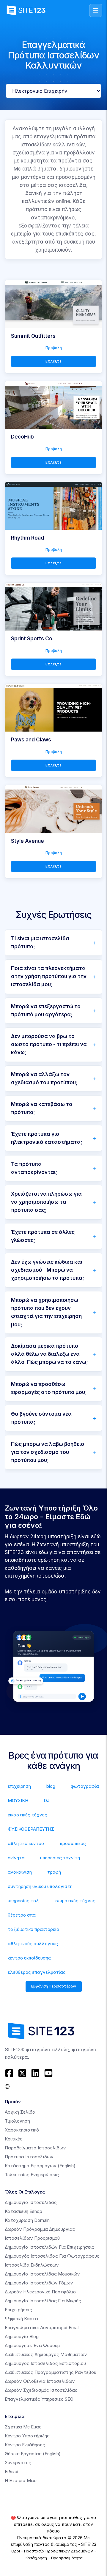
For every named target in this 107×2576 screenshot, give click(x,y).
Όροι (15, 2551)
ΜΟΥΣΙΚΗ (18, 1800)
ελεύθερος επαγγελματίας (37, 1972)
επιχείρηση (19, 1786)
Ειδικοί (12, 2472)
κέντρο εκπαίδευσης (29, 1958)
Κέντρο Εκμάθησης (25, 2445)
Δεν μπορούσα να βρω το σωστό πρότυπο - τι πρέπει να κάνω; (49, 1044)
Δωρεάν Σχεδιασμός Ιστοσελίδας (41, 2390)
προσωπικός (73, 1843)
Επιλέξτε (53, 361)
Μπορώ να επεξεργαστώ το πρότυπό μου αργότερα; (46, 1010)
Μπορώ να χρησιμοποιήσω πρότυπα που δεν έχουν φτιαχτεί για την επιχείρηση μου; (46, 1312)
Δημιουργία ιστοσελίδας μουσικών (42, 2274)
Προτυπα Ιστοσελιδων (29, 2157)
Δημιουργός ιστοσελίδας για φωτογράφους (52, 2256)
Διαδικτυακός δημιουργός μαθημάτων (46, 2354)
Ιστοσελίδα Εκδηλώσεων (32, 2265)
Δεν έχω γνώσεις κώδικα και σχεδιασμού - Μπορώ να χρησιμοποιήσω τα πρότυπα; (48, 1270)
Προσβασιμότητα (67, 2558)
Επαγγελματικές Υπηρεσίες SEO (39, 2399)
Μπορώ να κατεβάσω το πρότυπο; (42, 1108)
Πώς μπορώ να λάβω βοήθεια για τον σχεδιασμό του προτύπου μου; (48, 1452)
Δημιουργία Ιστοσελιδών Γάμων (39, 2283)
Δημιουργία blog (22, 2336)
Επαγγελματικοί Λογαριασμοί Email (42, 2328)
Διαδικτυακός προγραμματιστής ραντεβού (51, 2372)
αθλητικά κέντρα (26, 1843)
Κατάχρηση (36, 2558)
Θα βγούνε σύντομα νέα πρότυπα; (41, 1418)
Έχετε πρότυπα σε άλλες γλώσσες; (43, 1236)
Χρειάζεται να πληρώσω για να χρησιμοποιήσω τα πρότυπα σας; (46, 1202)
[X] (22, 2073)
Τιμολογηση (17, 2121)
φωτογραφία (85, 1786)
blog (51, 1786)
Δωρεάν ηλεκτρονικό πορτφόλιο (40, 2292)
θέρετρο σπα (22, 1915)
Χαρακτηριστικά (22, 2130)
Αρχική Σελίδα (20, 2112)
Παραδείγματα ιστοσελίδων (35, 2148)
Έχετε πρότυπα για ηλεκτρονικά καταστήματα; (47, 1138)
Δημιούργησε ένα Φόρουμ (32, 2345)
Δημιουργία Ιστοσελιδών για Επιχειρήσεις (49, 2247)
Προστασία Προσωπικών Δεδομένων (59, 2551)
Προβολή (54, 348)
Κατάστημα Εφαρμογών (40, 2166)
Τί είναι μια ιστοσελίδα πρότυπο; (40, 942)
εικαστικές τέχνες (27, 1815)
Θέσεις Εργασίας (33, 2454)
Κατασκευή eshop (23, 2211)
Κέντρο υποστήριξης (27, 2436)
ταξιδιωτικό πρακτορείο (33, 1929)
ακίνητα (16, 1858)
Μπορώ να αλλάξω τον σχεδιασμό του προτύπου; (44, 1078)
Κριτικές (14, 2139)
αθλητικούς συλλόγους (33, 1944)
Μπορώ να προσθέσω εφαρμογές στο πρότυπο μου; (49, 1388)
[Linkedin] (35, 2073)
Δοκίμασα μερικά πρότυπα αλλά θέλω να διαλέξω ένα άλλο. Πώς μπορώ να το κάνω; (49, 1354)
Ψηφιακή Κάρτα (21, 2319)
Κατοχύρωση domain (27, 2220)
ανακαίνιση (20, 1872)
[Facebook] (10, 2073)
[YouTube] (48, 2073)
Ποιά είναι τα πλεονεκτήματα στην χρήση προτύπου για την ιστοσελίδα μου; (49, 976)
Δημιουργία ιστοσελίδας (31, 2202)
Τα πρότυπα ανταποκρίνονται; (34, 1168)
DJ (47, 1800)
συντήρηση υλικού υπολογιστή (40, 1886)
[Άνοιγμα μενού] (96, 10)
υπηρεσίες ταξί (24, 1901)
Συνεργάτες (18, 2463)
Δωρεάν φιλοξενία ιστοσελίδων (40, 2381)
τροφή (54, 1872)
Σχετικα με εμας (23, 2427)
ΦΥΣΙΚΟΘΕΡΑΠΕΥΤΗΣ (31, 1829)
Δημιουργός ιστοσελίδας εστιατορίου (45, 2363)
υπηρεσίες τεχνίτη (60, 1858)
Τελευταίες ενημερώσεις (32, 2175)
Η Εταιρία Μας (21, 2480)
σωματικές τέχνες (75, 1901)
